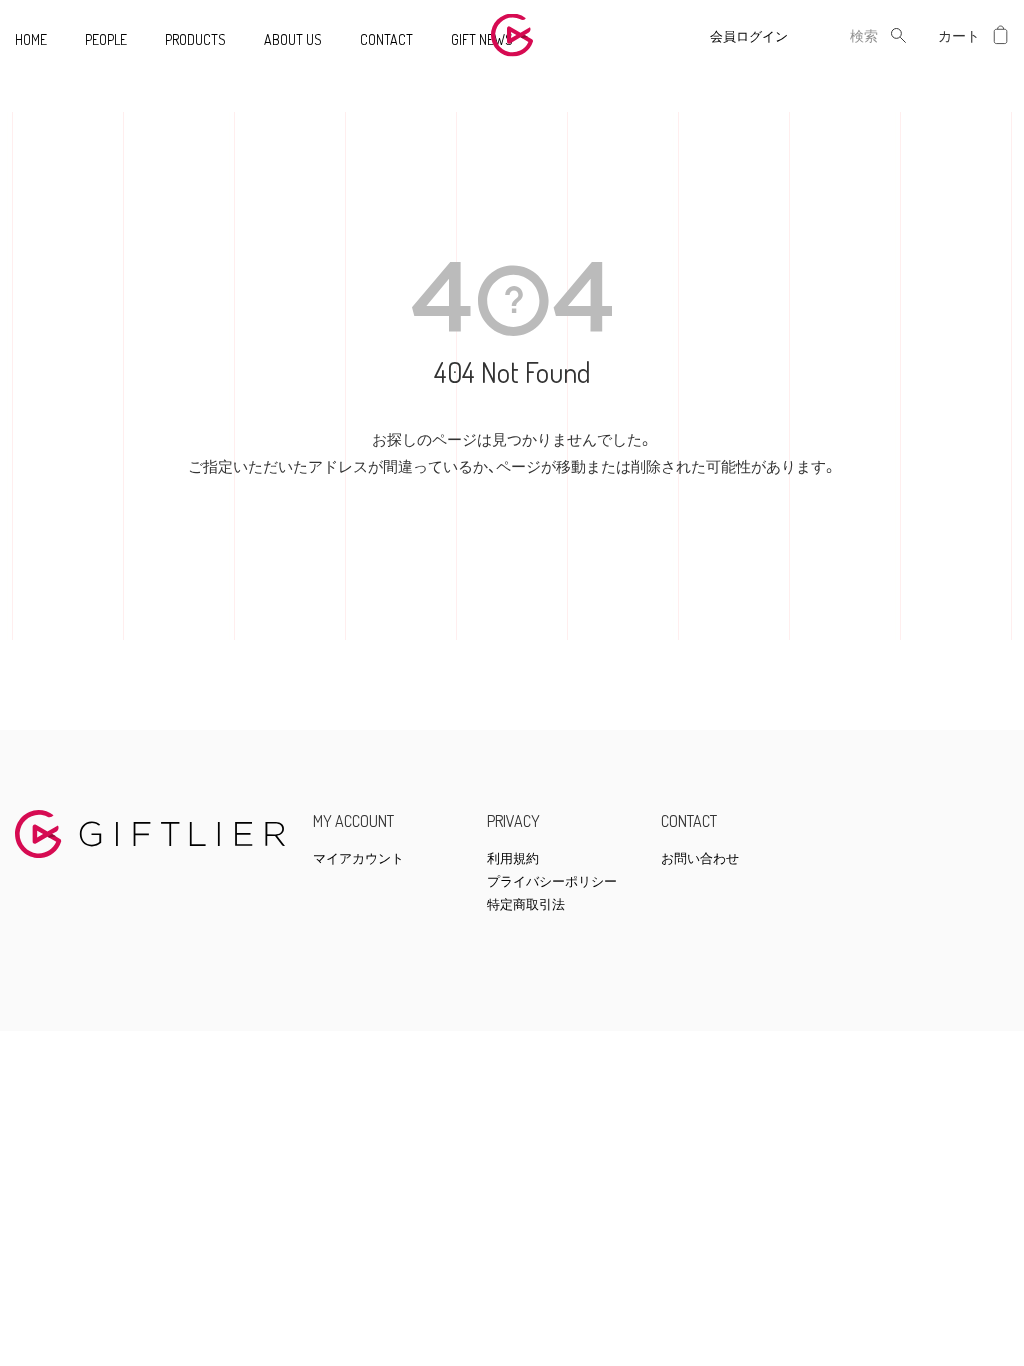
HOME (31, 39)
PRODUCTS (195, 39)
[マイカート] (1001, 35)
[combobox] (848, 35)
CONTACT (386, 39)
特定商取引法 (526, 904)
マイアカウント (358, 858)
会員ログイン (749, 36)
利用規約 (513, 858)
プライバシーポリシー (552, 881)
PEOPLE (106, 39)
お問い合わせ (700, 858)
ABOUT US (293, 39)
